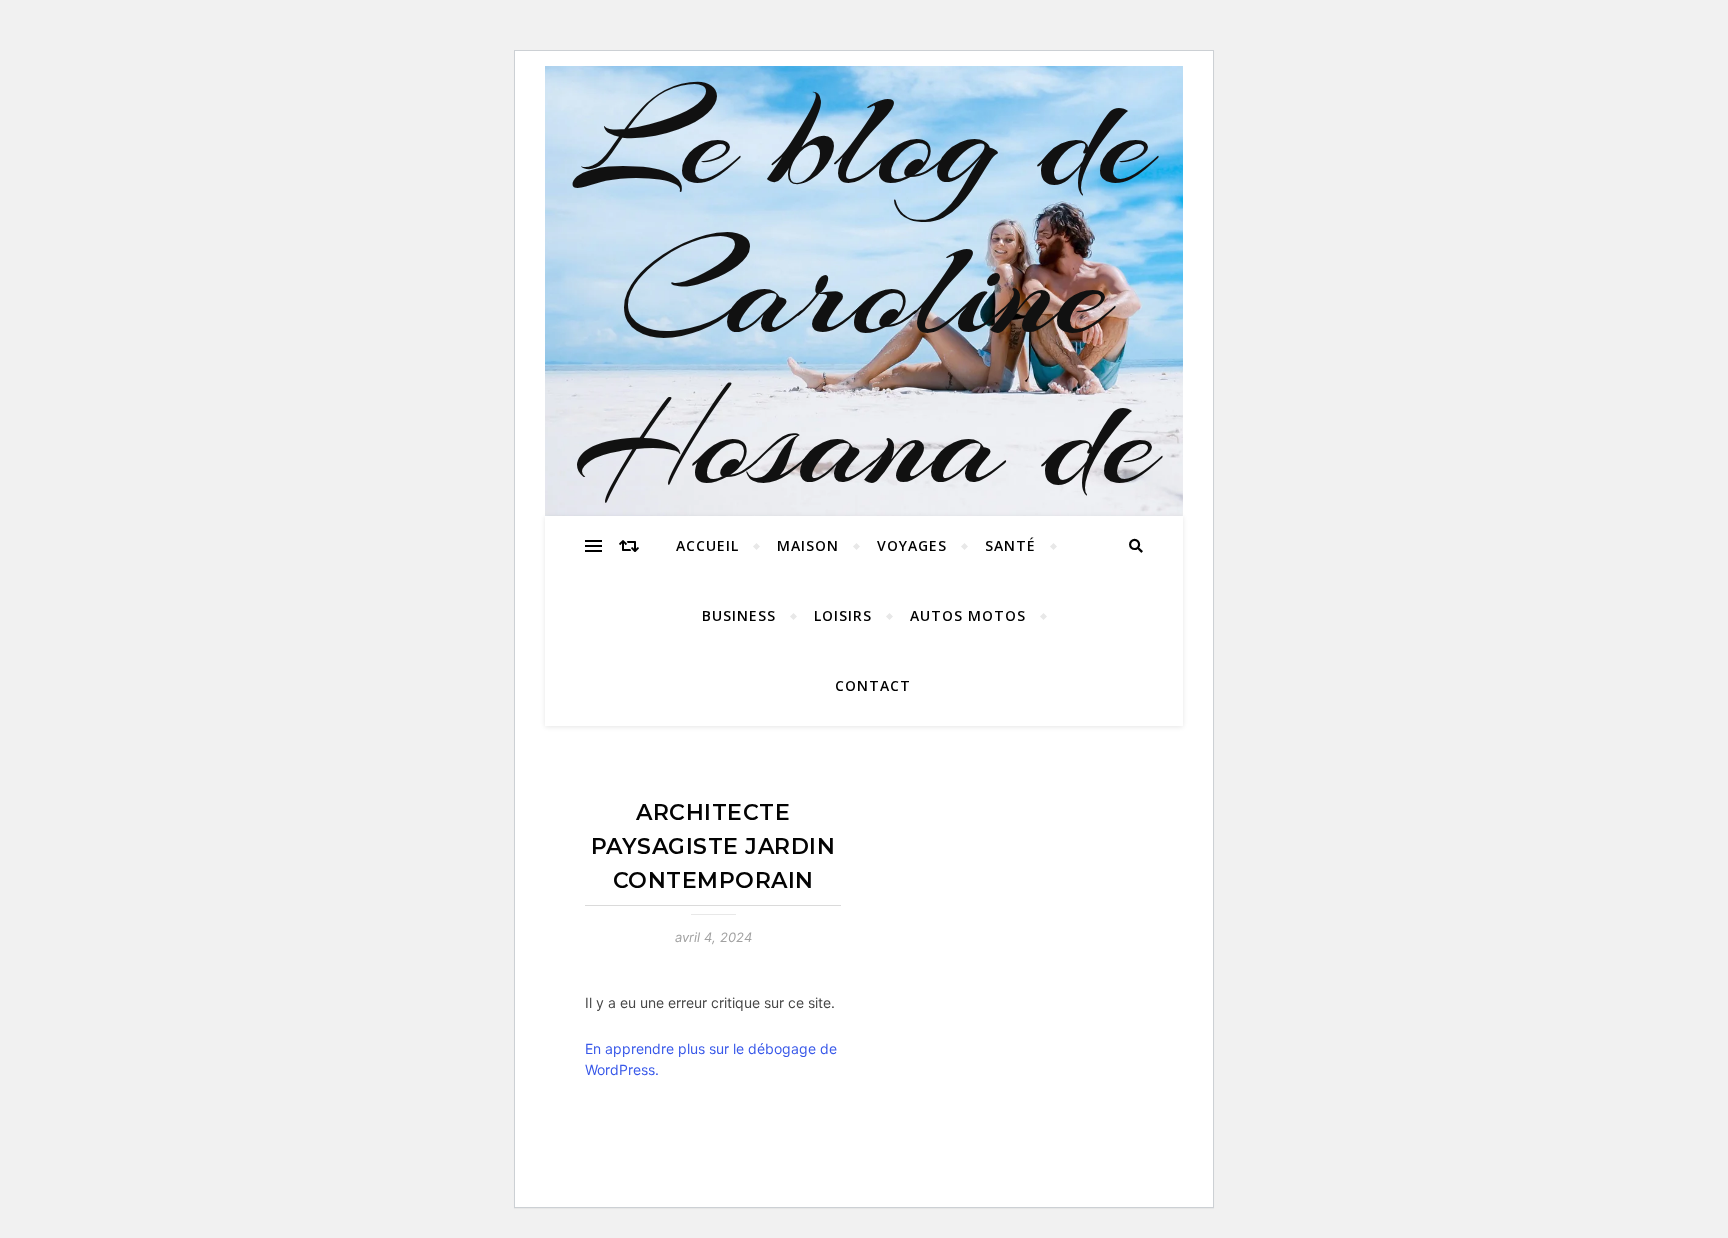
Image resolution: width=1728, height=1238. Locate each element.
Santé (1010, 545)
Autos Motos (968, 615)
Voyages (912, 545)
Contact (873, 685)
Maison (808, 545)
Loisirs (843, 615)
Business (739, 615)
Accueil (707, 545)
